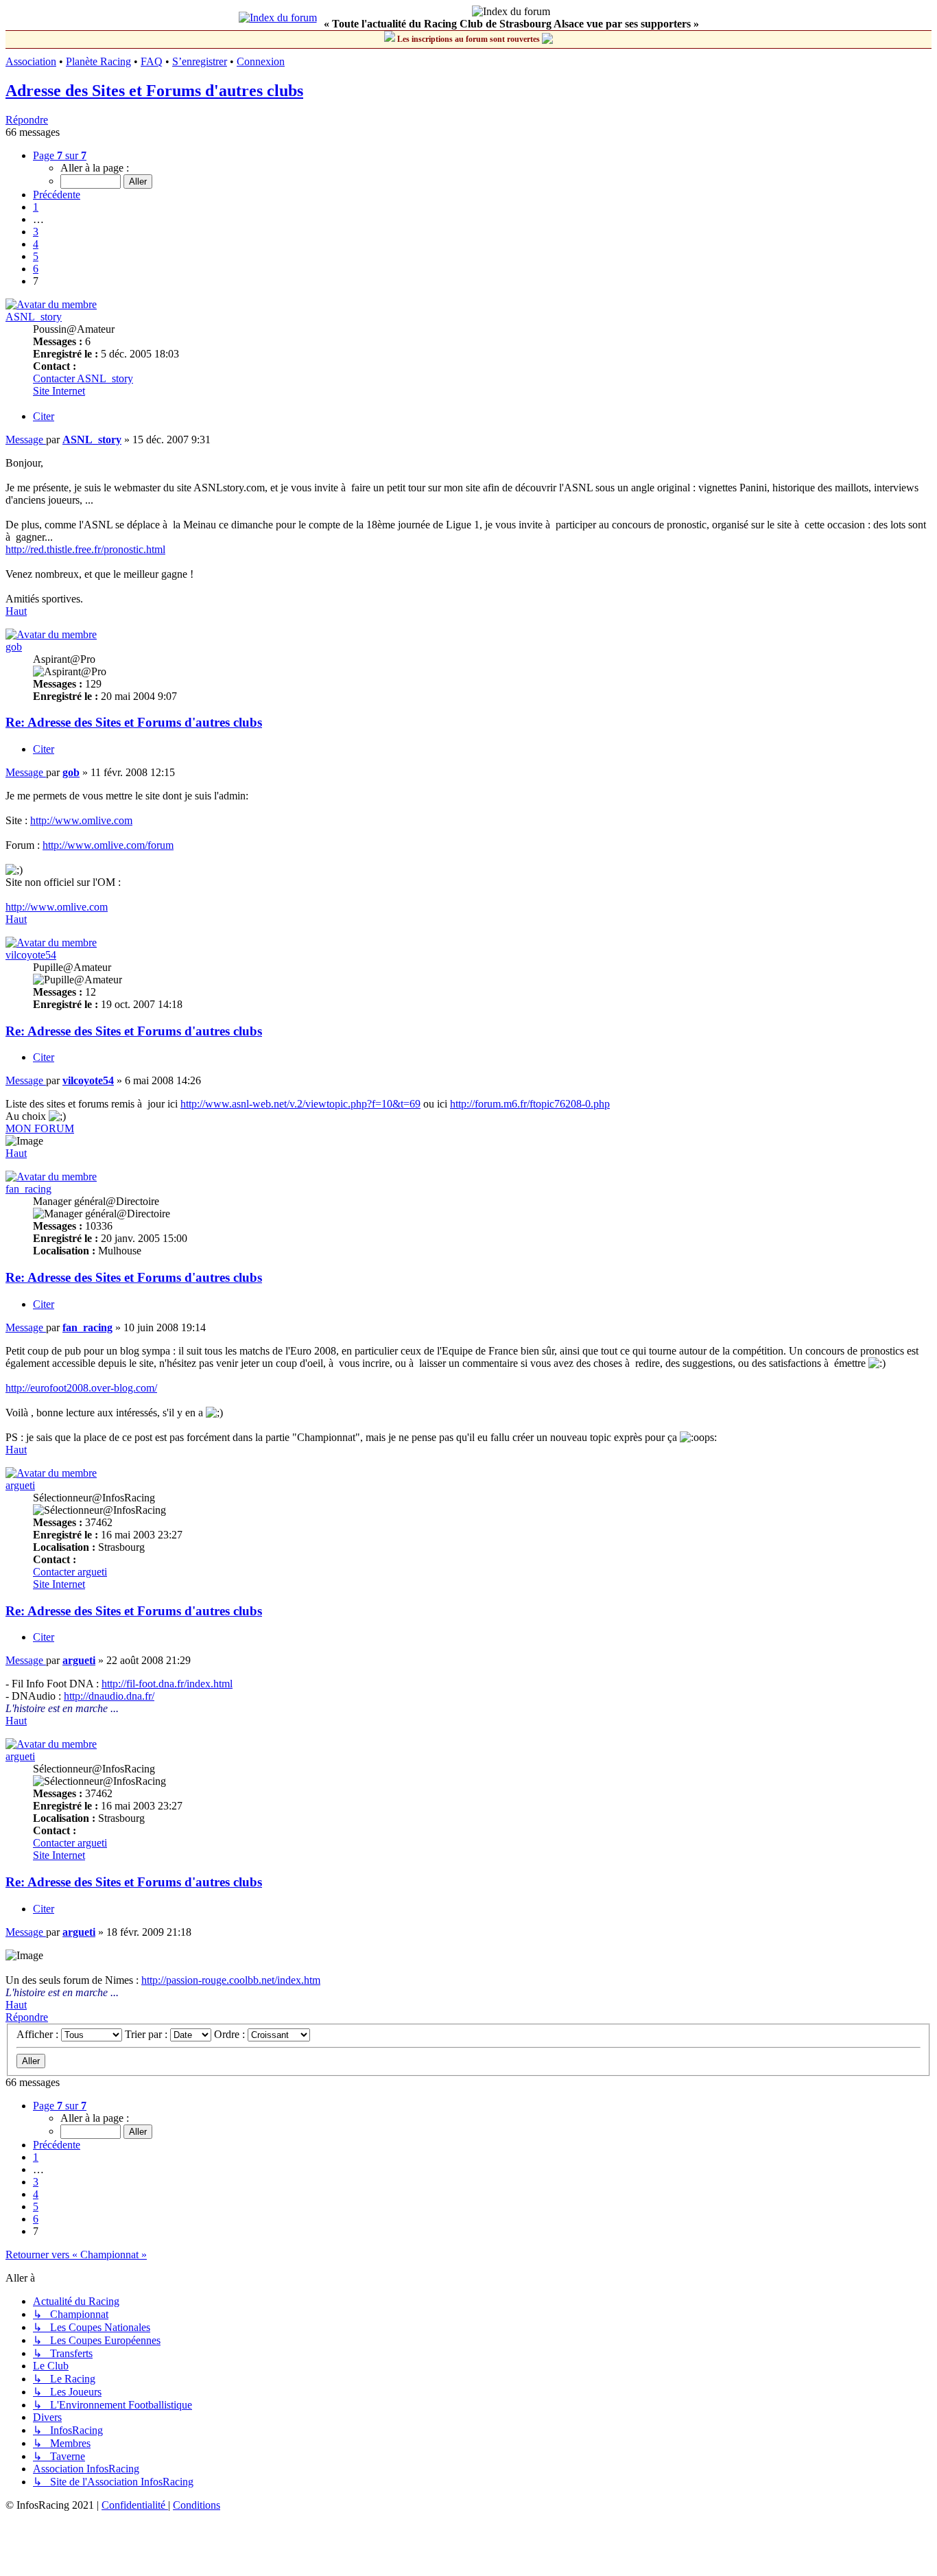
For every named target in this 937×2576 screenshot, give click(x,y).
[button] (60, 155)
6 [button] (36, 269)
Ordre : (231, 2034)
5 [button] (36, 256)
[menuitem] (135, 2505)
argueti (20, 1485)
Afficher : (39, 2034)
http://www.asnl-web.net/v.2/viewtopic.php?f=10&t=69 (300, 1104)
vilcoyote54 (31, 955)
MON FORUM (40, 1128)
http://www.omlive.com (81, 820)
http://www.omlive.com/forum (108, 845)
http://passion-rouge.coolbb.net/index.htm (231, 1980)
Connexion (261, 61)
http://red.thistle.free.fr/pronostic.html (85, 549)
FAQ (152, 61)
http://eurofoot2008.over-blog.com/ (81, 1388)
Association (31, 61)
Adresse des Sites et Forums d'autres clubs (154, 91)
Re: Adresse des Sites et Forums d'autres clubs (134, 722)
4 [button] (36, 244)
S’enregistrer (200, 61)
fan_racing (28, 1189)
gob (14, 647)
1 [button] (36, 207)
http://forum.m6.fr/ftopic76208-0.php (530, 1104)
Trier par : (147, 2034)
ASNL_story (34, 317)
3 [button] (36, 232)
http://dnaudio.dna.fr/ (109, 1696)
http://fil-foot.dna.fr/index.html (167, 1684)
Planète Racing (98, 61)
